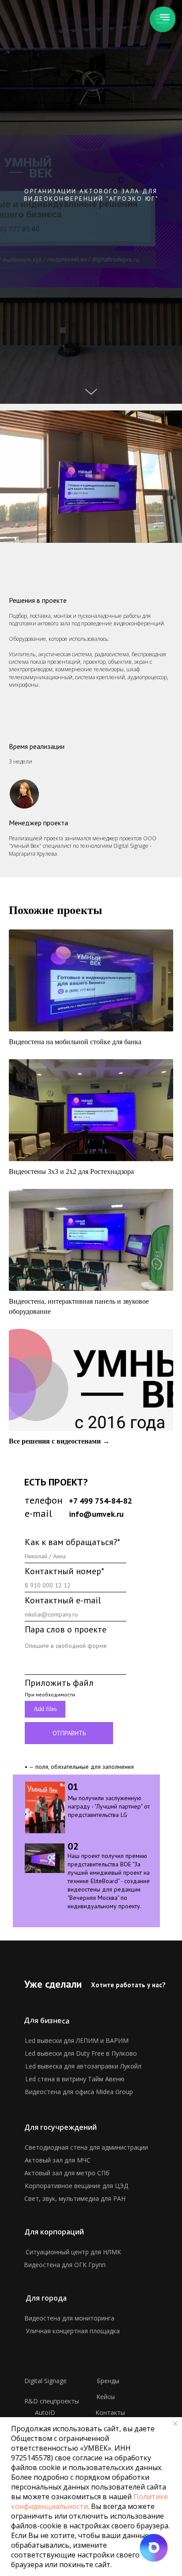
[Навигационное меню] (165, 17)
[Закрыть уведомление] (175, 2424)
